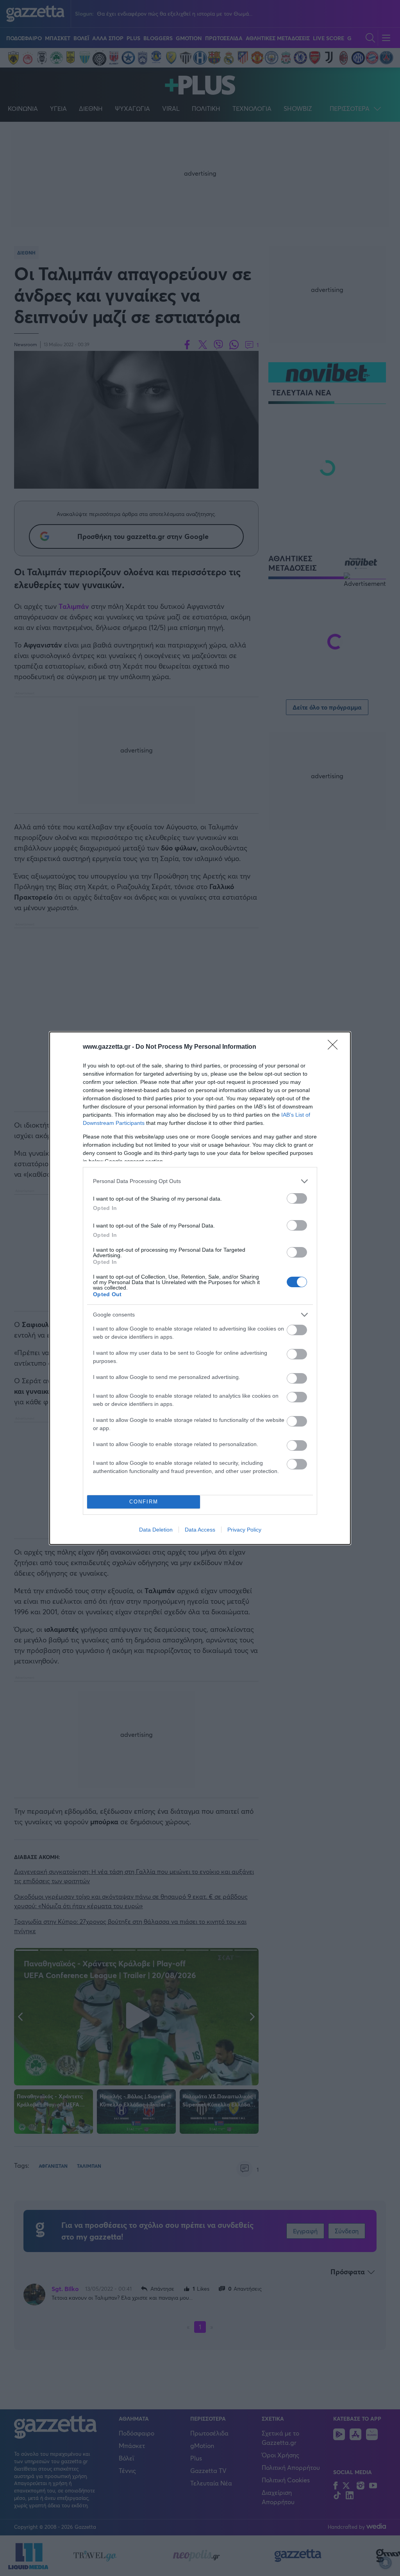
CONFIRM (144, 1502)
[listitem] (200, 1181)
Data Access (200, 1530)
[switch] (297, 1198)
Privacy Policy (244, 1530)
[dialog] (200, 1288)
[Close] (335, 1047)
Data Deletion (156, 1530)
